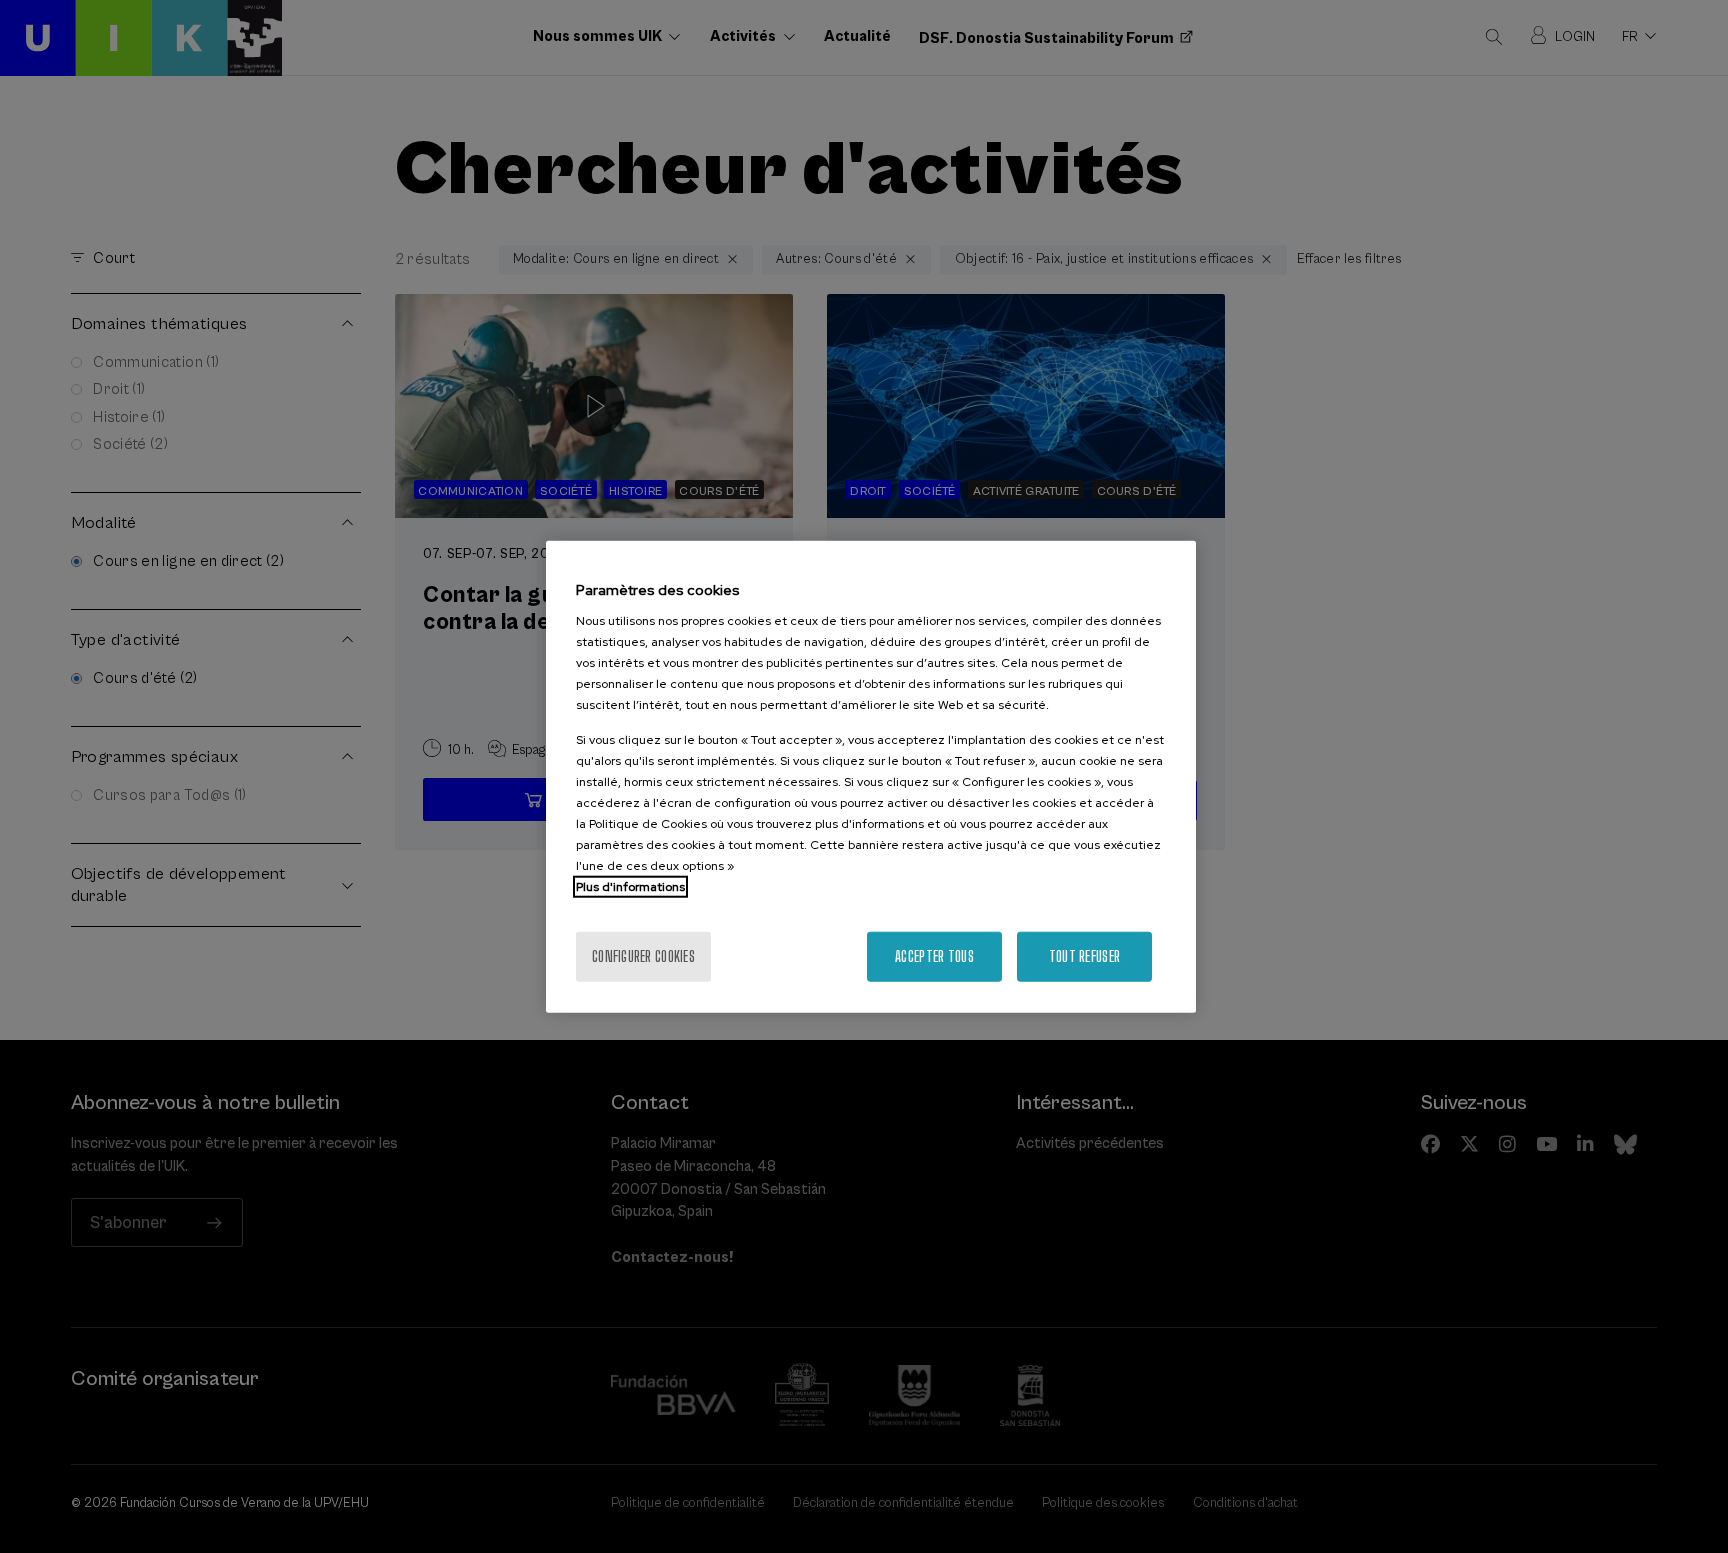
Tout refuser (1084, 956)
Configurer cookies (643, 956)
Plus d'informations (630, 887)
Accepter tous (934, 956)
